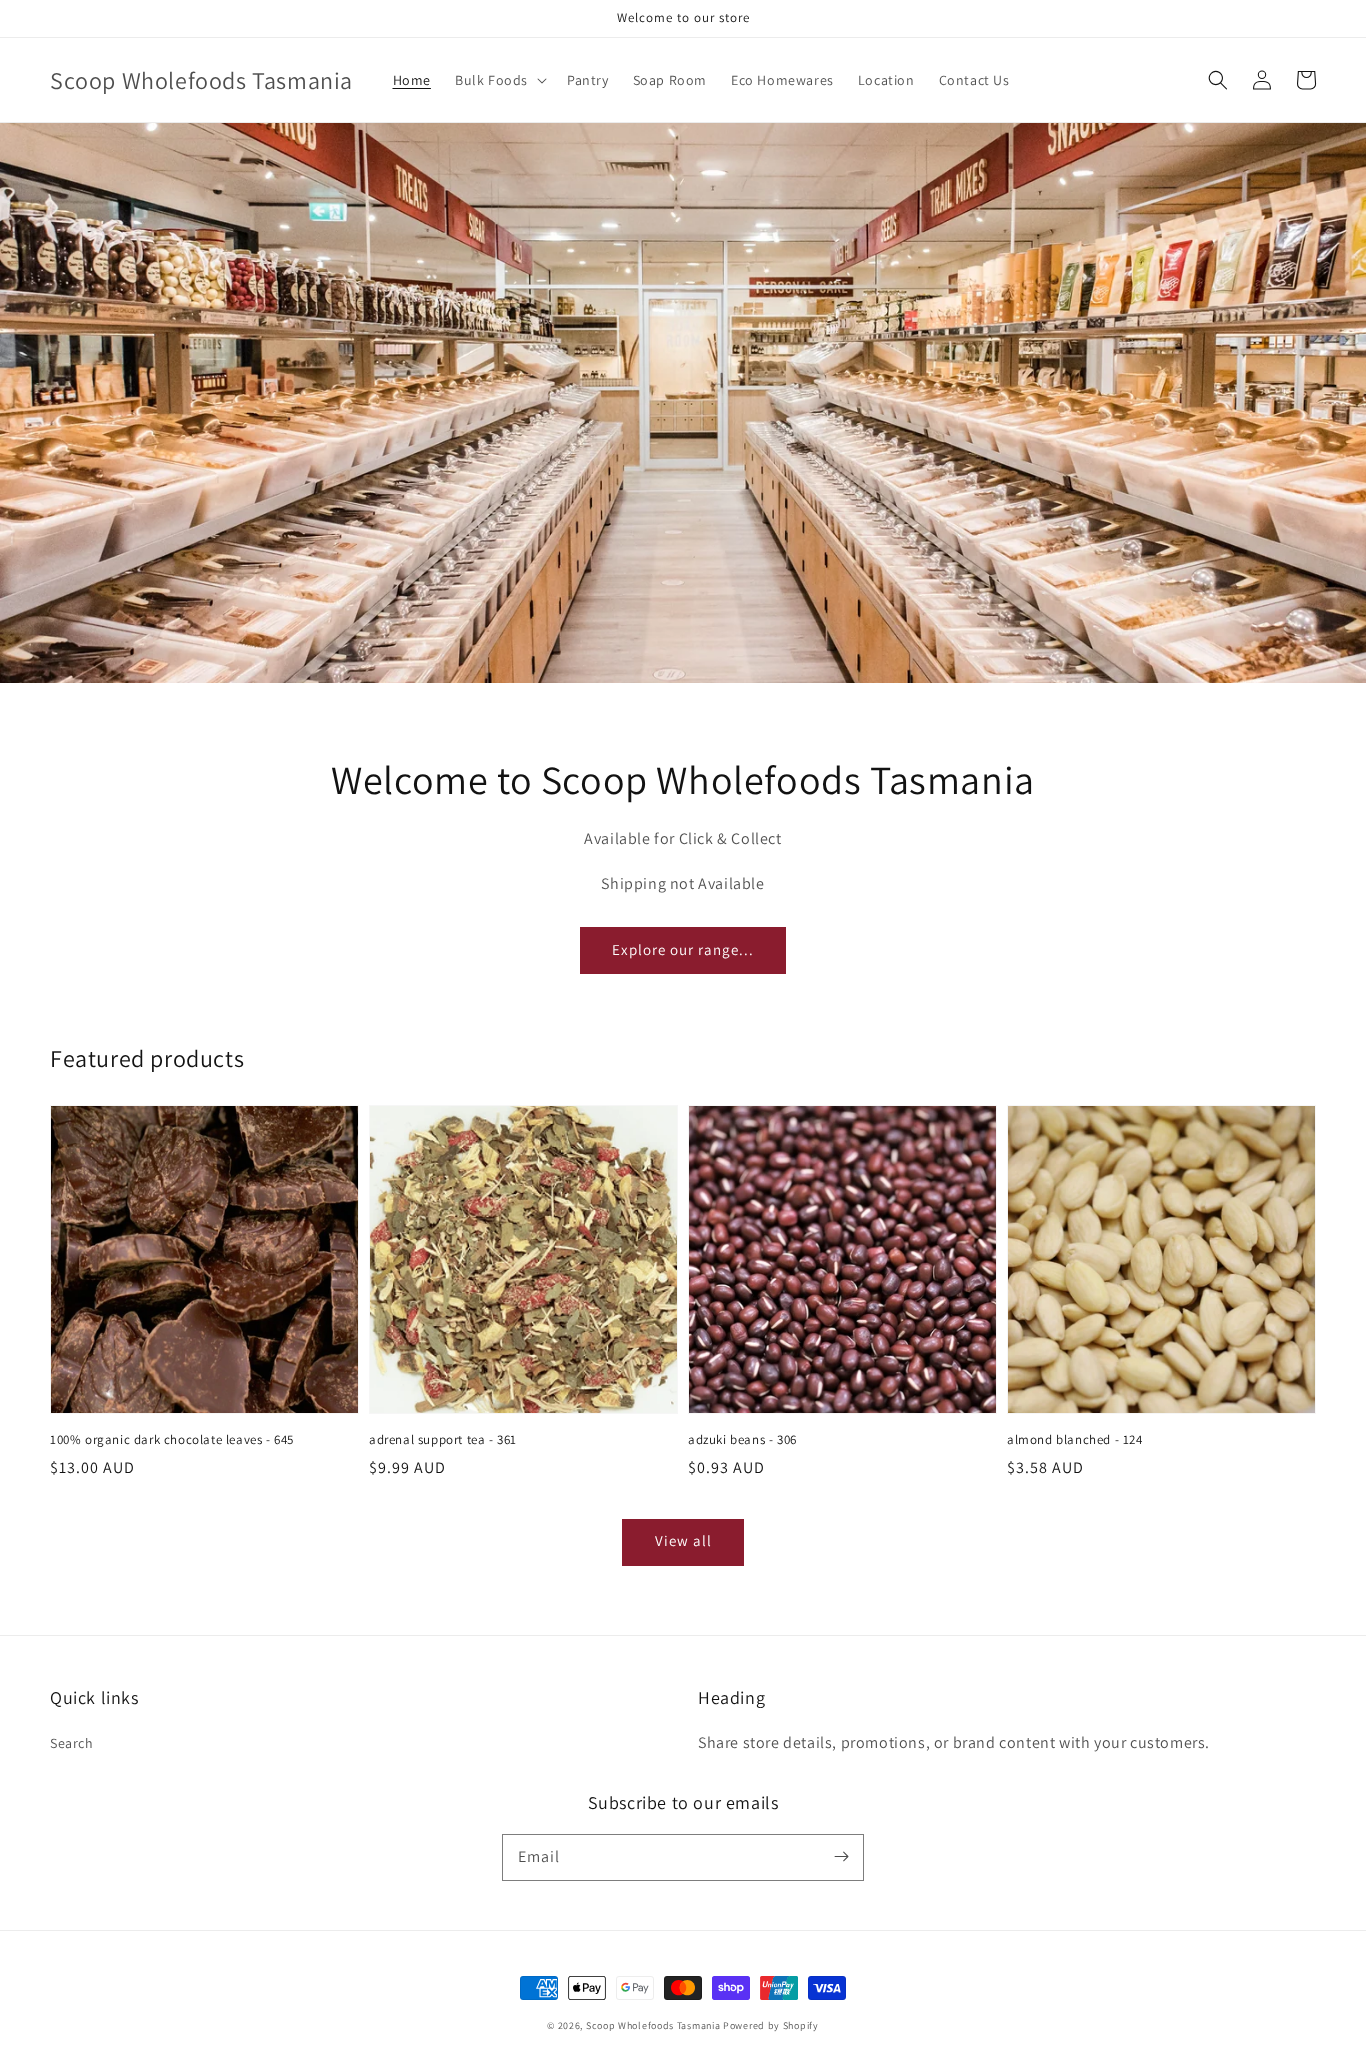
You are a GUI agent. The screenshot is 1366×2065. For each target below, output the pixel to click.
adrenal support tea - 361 (443, 1439)
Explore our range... (683, 949)
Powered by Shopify (771, 2025)
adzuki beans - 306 (742, 1439)
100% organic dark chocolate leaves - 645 (172, 1439)
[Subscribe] (841, 1857)
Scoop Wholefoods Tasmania (653, 2025)
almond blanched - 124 (1075, 1439)
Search (72, 1743)
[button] (499, 80)
